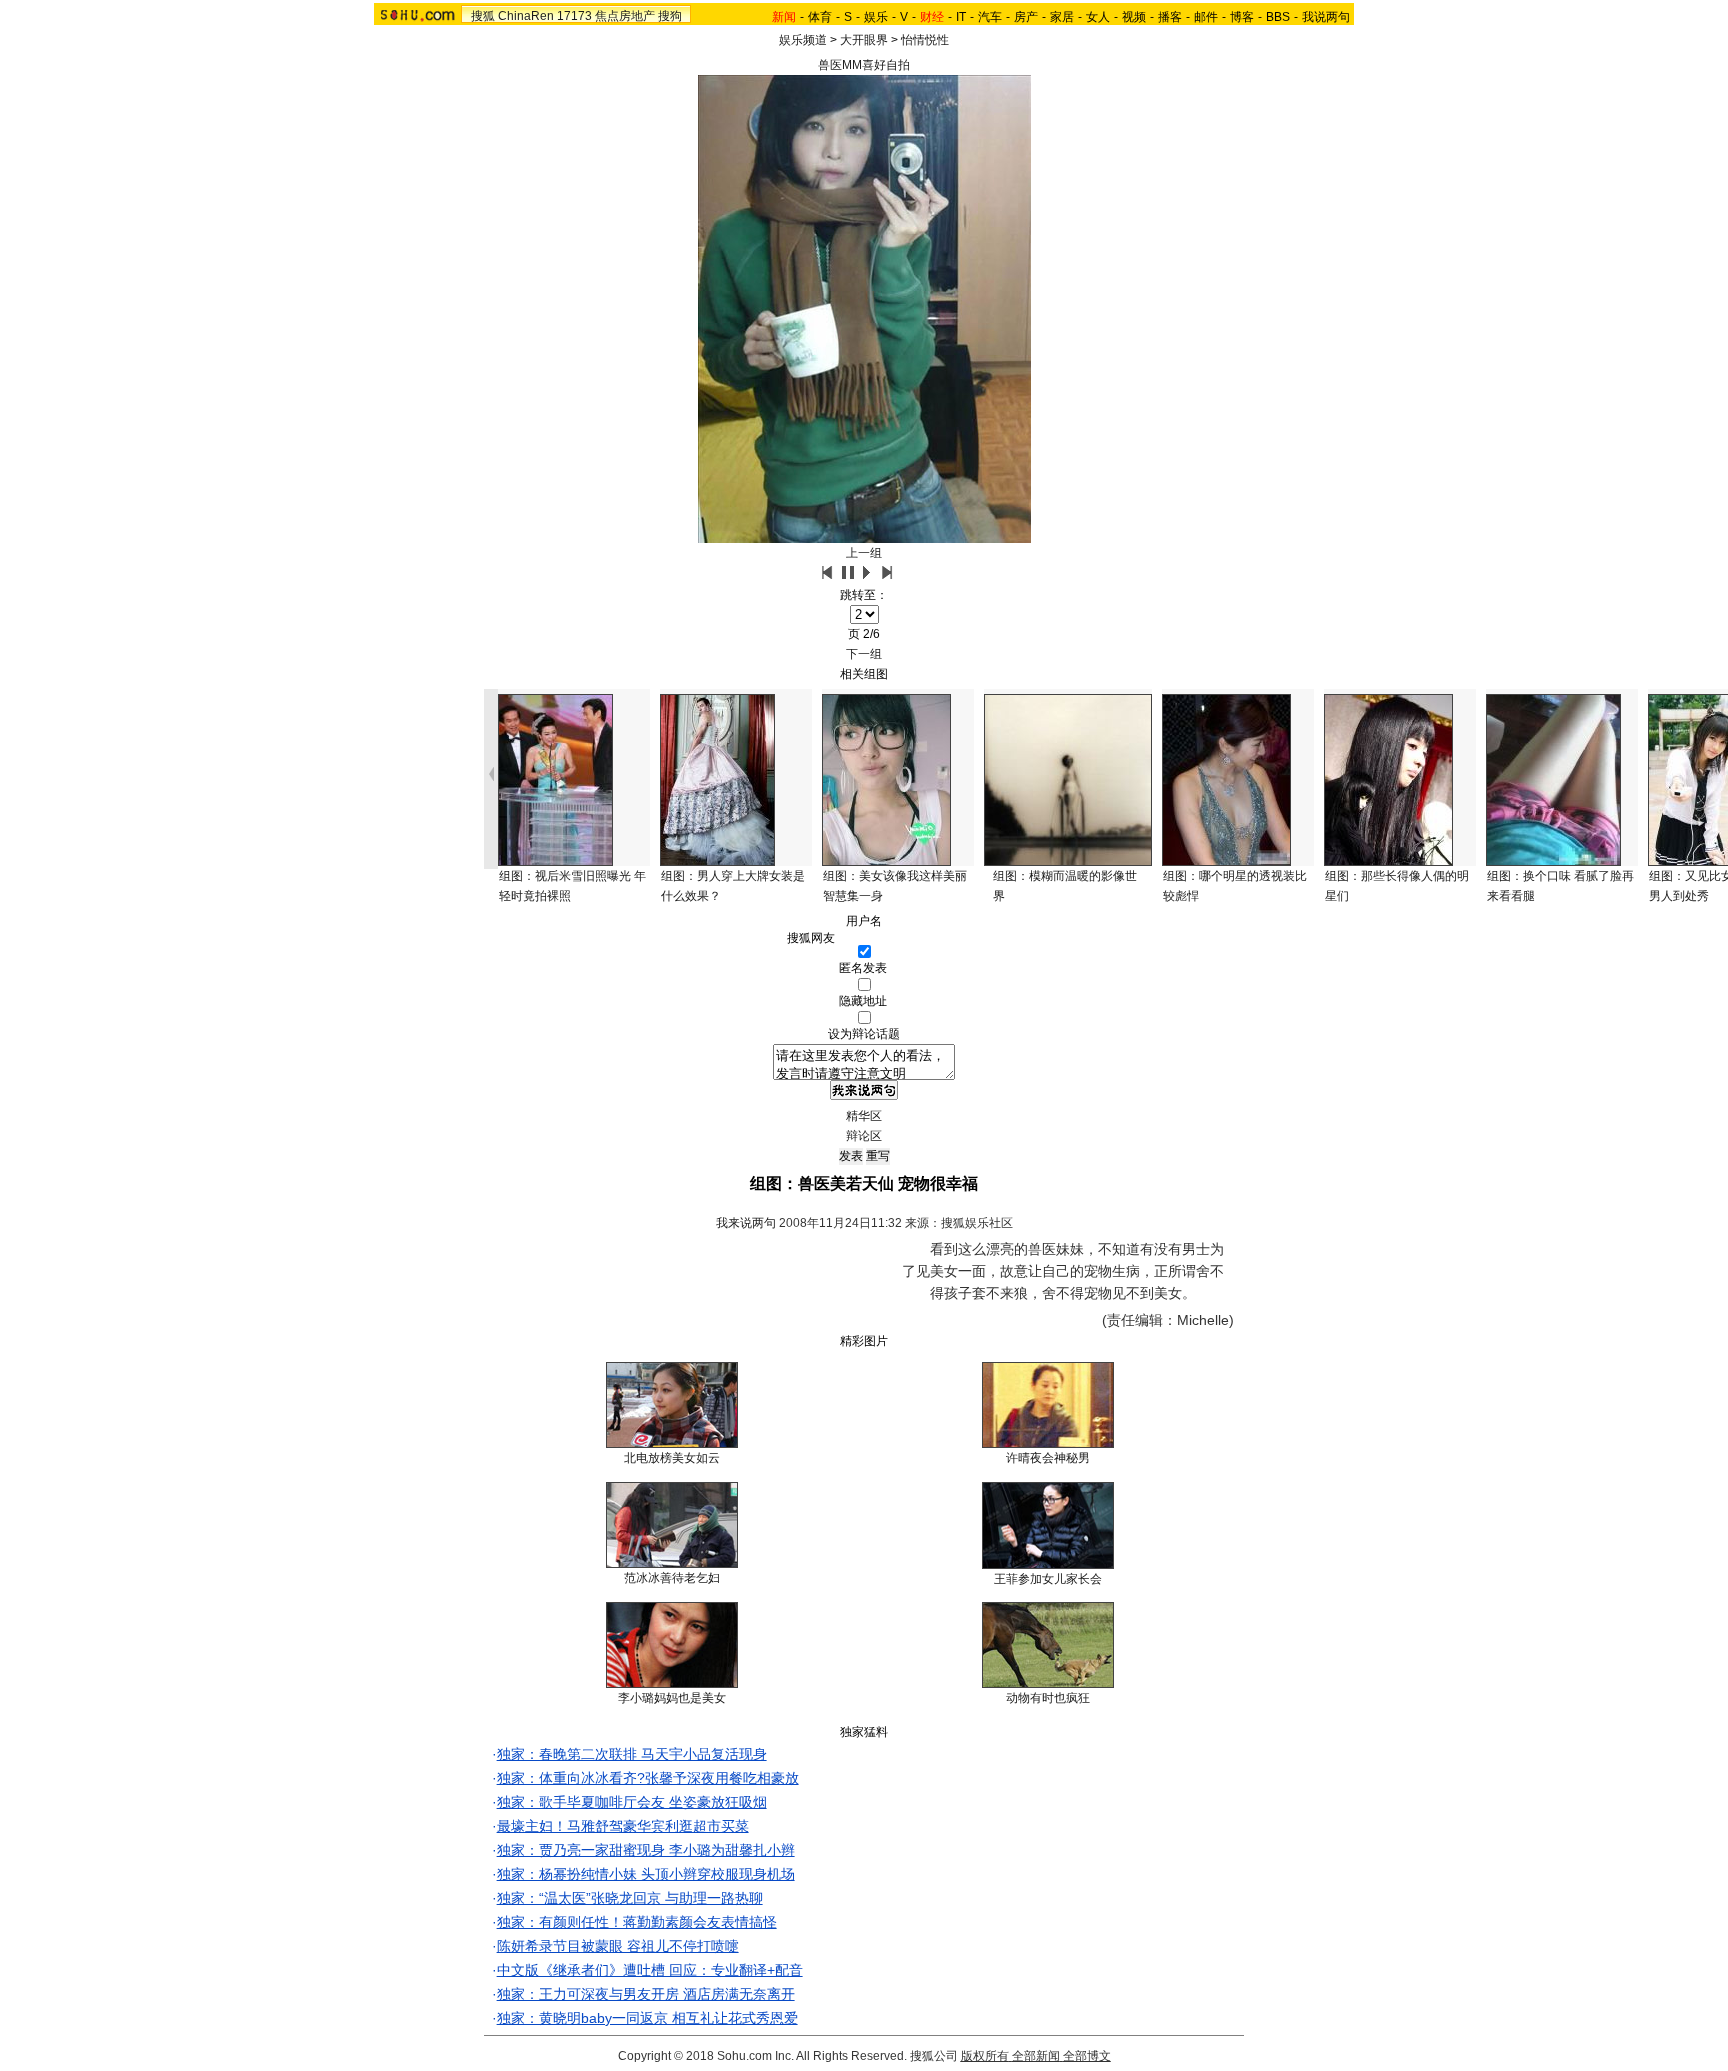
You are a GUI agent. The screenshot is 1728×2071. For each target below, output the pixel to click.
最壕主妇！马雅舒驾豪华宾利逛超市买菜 (623, 1826)
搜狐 (483, 16)
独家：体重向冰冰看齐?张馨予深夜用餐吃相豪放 (648, 1778)
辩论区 (864, 1136)
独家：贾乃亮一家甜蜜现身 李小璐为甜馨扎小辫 (646, 1850)
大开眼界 (864, 40)
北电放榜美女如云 (672, 1458)
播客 (1170, 17)
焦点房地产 (625, 16)
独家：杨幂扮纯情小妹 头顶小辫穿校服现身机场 (646, 1874)
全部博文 (1087, 2056)
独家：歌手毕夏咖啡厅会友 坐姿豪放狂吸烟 (632, 1802)
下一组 (864, 654)
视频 (1134, 17)
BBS (1278, 17)
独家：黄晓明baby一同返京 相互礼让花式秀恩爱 (647, 2018)
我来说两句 (746, 1223)
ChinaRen (526, 16)
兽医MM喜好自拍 (864, 65)
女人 (1098, 17)
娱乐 (876, 17)
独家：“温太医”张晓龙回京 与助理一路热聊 (630, 1898)
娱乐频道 (803, 40)
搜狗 (670, 16)
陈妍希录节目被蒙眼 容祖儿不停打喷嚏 (618, 1946)
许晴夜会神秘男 (1048, 1458)
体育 (820, 17)
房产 (1026, 17)
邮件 (1206, 17)
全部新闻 (1036, 2056)
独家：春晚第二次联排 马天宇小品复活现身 (632, 1754)
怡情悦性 (925, 40)
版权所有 (985, 2056)
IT (961, 17)
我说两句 (1326, 17)
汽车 (990, 17)
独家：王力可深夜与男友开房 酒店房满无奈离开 (646, 1994)
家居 (1062, 17)
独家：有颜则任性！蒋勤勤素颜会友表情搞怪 (637, 1922)
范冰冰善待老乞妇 (672, 1578)
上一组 (864, 553)
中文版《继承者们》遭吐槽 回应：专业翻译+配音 (650, 1970)
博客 (1242, 17)
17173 (574, 16)
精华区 (864, 1116)
